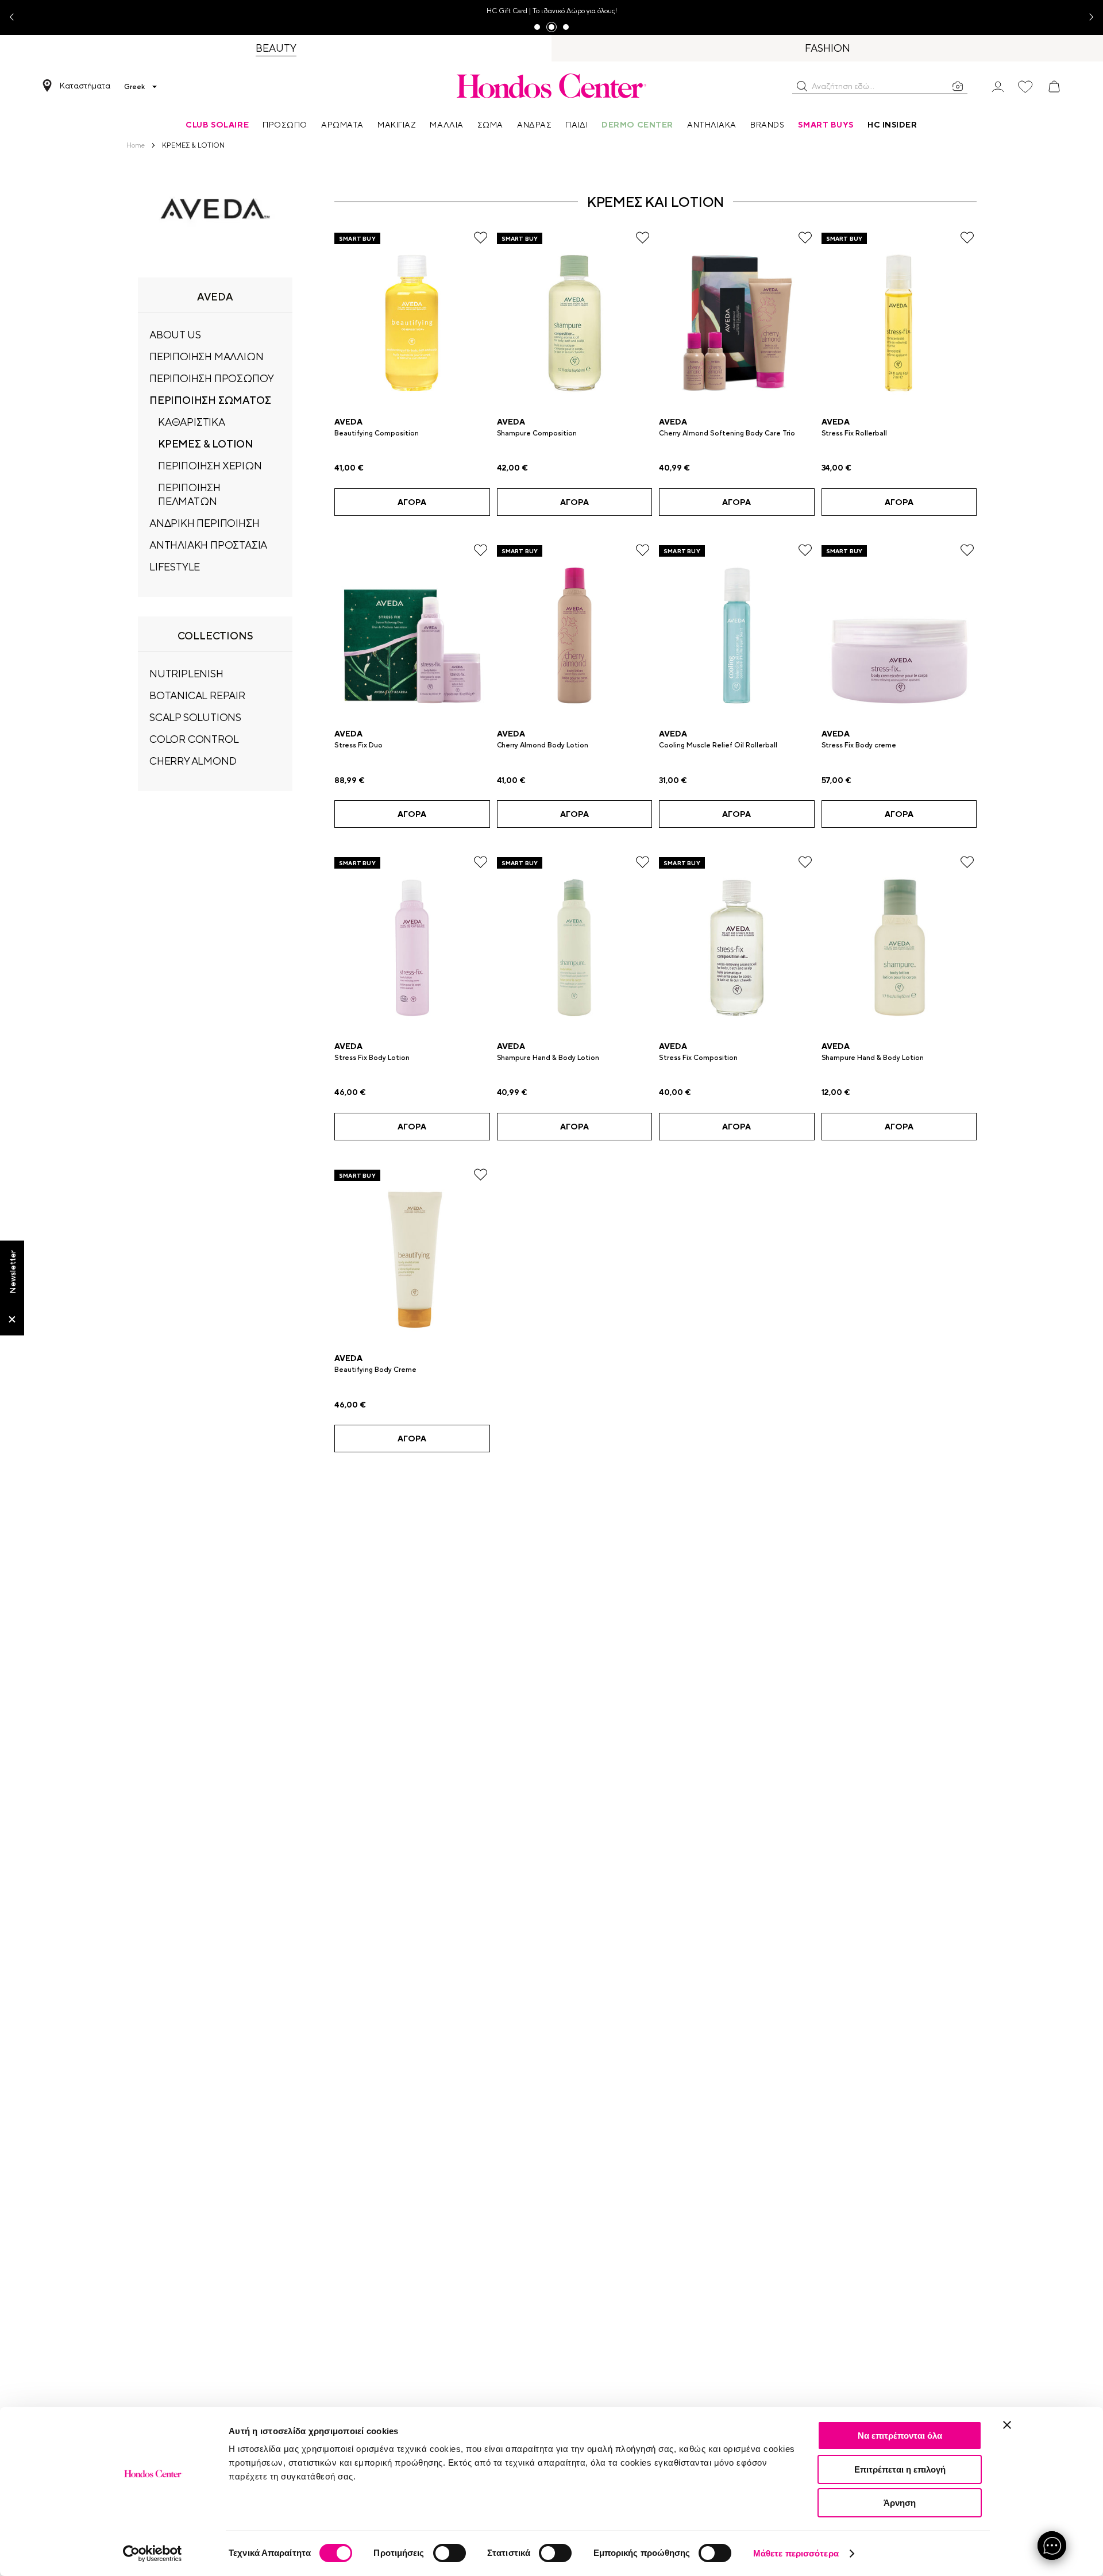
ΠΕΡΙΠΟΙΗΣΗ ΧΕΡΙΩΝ (210, 466)
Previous (16, 18)
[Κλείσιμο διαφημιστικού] (1007, 2425)
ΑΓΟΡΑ (412, 502)
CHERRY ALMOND (193, 761)
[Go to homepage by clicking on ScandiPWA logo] (551, 86)
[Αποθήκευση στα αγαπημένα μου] (481, 238)
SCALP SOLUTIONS (195, 717)
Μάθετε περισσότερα (796, 2553)
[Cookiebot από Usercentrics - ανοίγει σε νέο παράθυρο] (153, 2554)
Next (1087, 18)
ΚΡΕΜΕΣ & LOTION (206, 444)
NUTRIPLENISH (186, 674)
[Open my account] (998, 86)
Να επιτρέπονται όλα (900, 2436)
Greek (134, 87)
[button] (802, 86)
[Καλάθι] (1054, 87)
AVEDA (348, 422)
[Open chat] (1052, 2546)
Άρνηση (900, 2503)
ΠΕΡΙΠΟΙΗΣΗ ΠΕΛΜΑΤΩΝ (189, 494)
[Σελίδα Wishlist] (1025, 87)
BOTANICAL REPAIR (197, 695)
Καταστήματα (85, 86)
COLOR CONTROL (194, 739)
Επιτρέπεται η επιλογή (900, 2469)
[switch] (450, 2553)
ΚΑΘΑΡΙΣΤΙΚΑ (192, 422)
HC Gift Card (507, 11)
